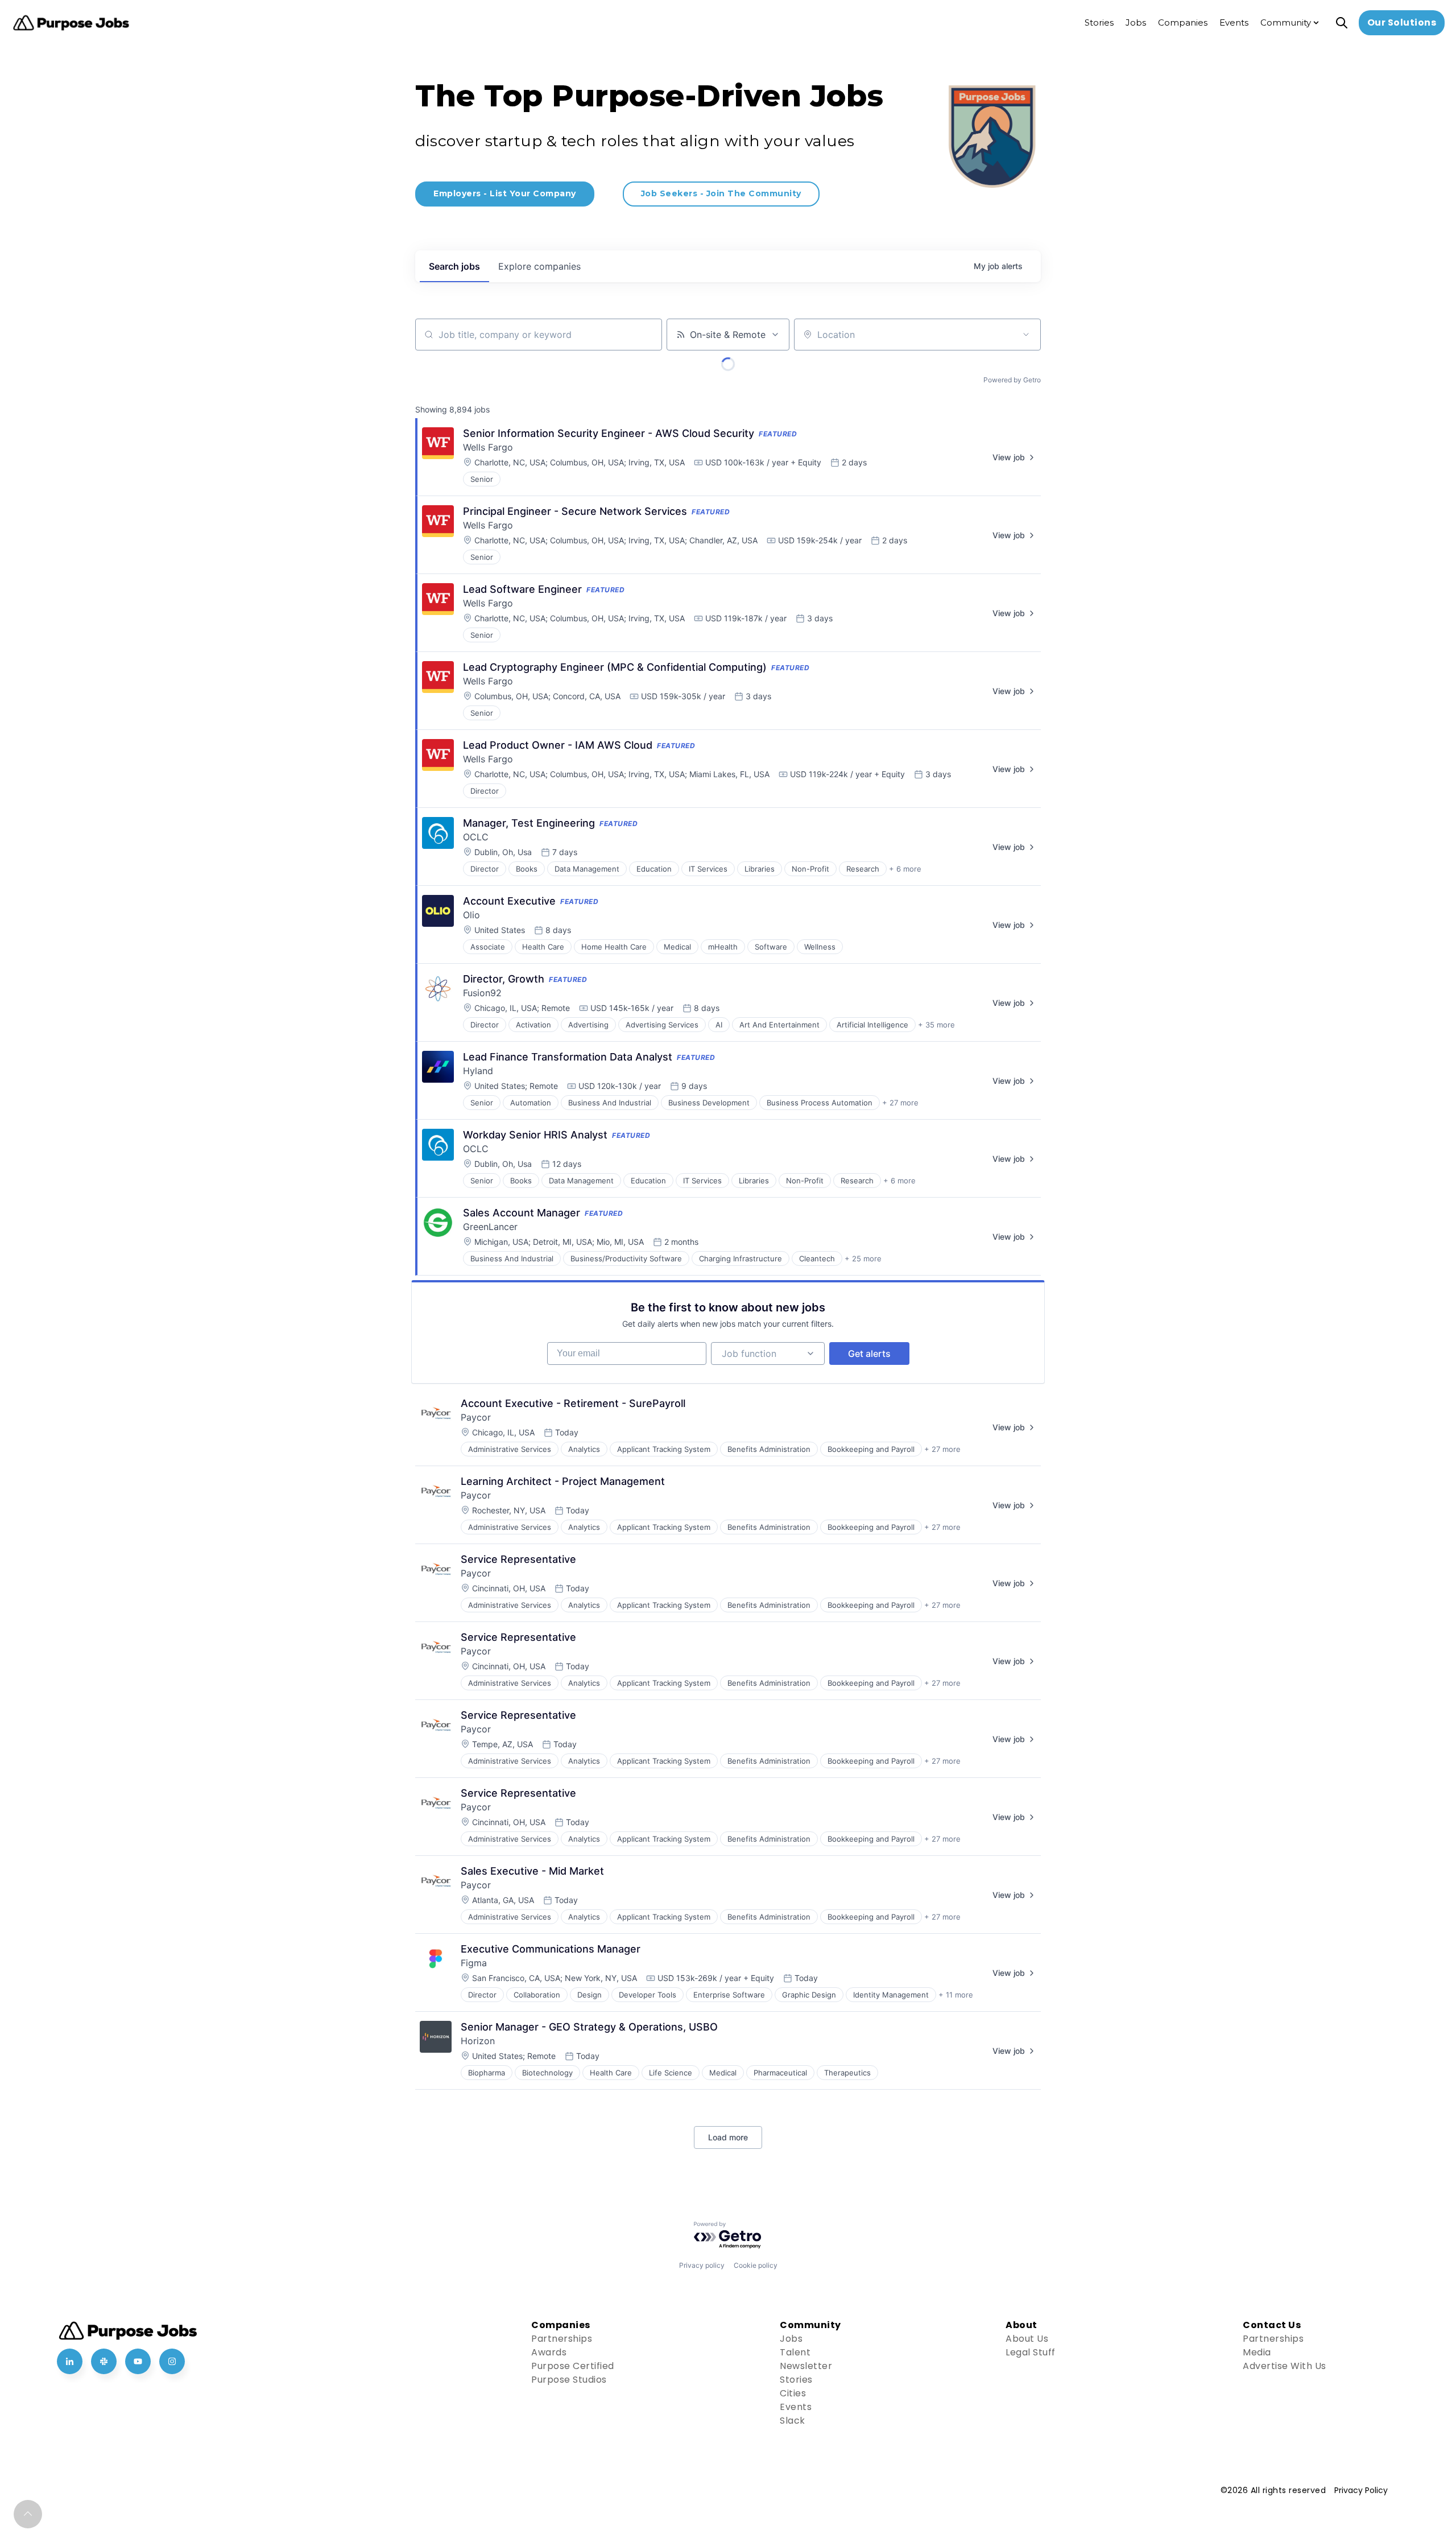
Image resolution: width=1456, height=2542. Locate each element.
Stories (796, 2380)
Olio (471, 915)
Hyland (478, 1071)
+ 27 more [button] (900, 1103)
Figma (474, 1963)
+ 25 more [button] (863, 1258)
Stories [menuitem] (1099, 22)
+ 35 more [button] (936, 1025)
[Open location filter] (1026, 335)
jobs (454, 266)
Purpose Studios (569, 2380)
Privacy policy (702, 2265)
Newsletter (806, 2366)
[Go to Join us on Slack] (104, 2361)
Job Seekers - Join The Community (721, 193)
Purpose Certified (573, 2366)
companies (539, 266)
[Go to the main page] (71, 23)
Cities (793, 2393)
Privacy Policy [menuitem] (1361, 2490)
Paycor (476, 1417)
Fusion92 (482, 993)
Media (1257, 2352)
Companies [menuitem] (1183, 22)
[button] (28, 2514)
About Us (1027, 2339)
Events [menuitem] (1234, 22)
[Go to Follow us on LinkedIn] (70, 2361)
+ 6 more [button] (905, 869)
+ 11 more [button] (956, 1995)
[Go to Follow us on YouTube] (138, 2361)
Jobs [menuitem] (1136, 22)
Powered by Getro (1012, 380)
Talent (795, 2352)
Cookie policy (756, 2265)
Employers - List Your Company (505, 193)
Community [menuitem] (1286, 22)
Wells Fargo (488, 447)
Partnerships (562, 2339)
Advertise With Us (1285, 2366)
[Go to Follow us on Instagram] (172, 2361)
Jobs (791, 2339)
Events (796, 2407)
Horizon (478, 2041)
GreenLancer (490, 1227)
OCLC (476, 837)
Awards (549, 2352)
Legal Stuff (1031, 2352)
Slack (793, 2421)
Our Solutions (1402, 22)
